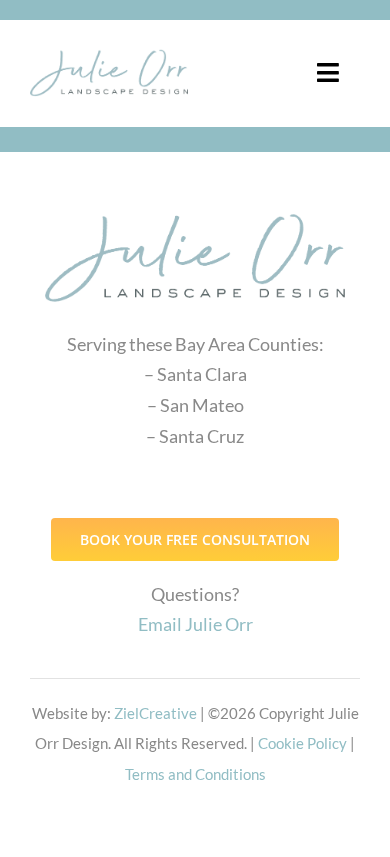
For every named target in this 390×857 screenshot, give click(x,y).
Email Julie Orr (195, 624)
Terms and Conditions (195, 774)
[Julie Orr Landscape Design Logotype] (195, 205)
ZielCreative (155, 713)
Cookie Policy (302, 743)
